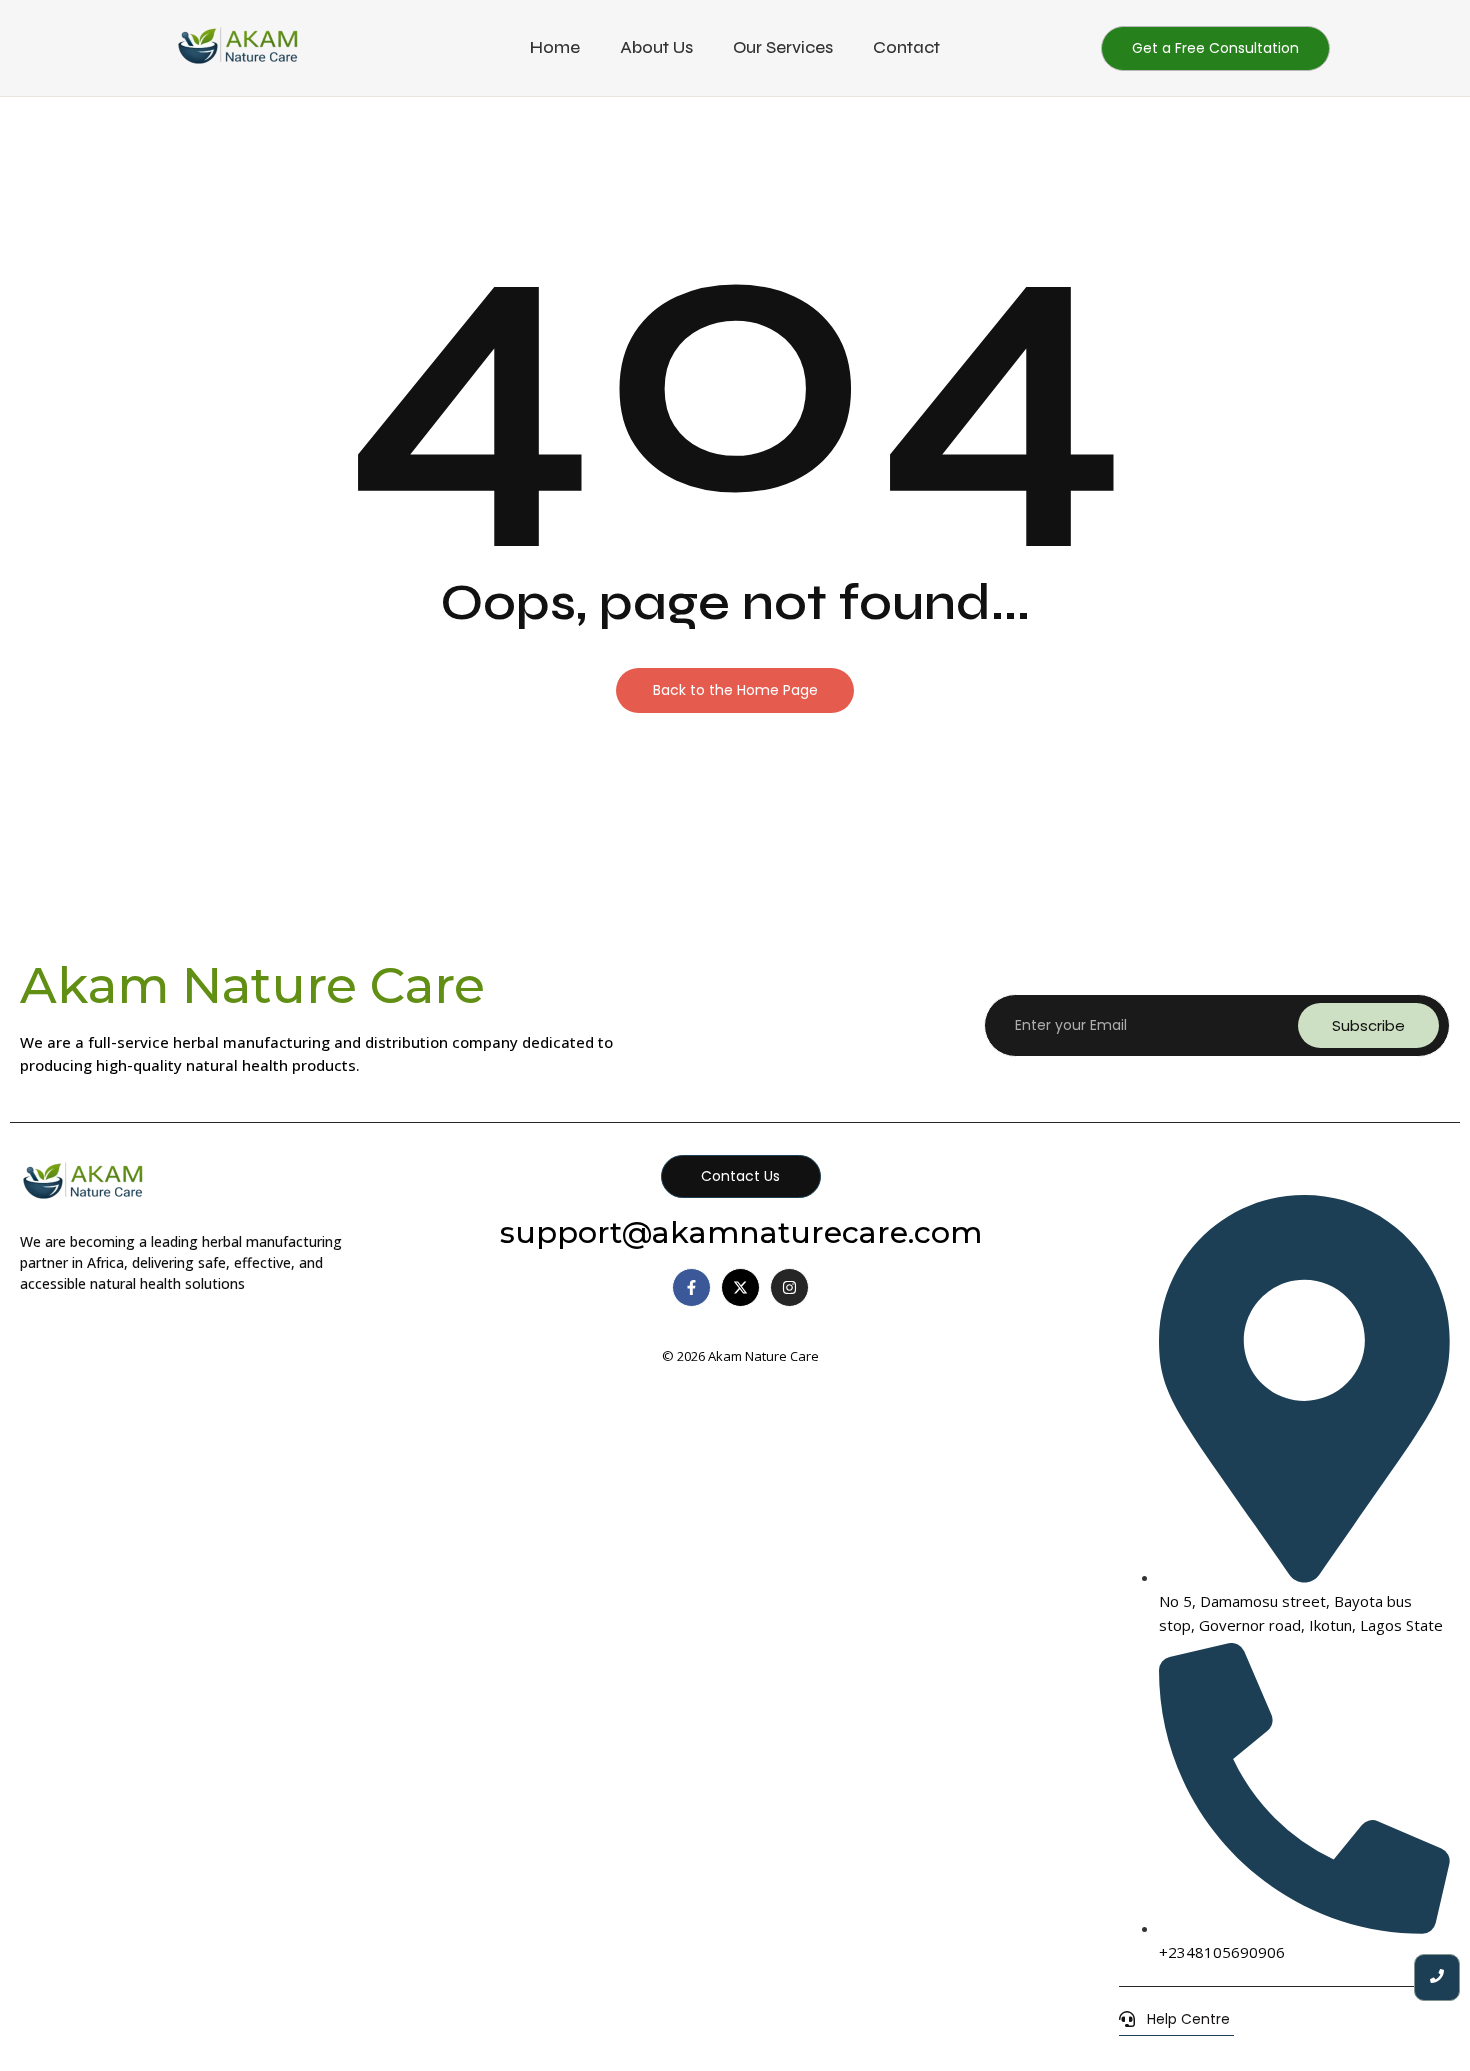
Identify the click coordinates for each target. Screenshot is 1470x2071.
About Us (656, 47)
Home (555, 47)
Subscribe (1368, 1025)
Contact (906, 47)
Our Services (783, 47)
